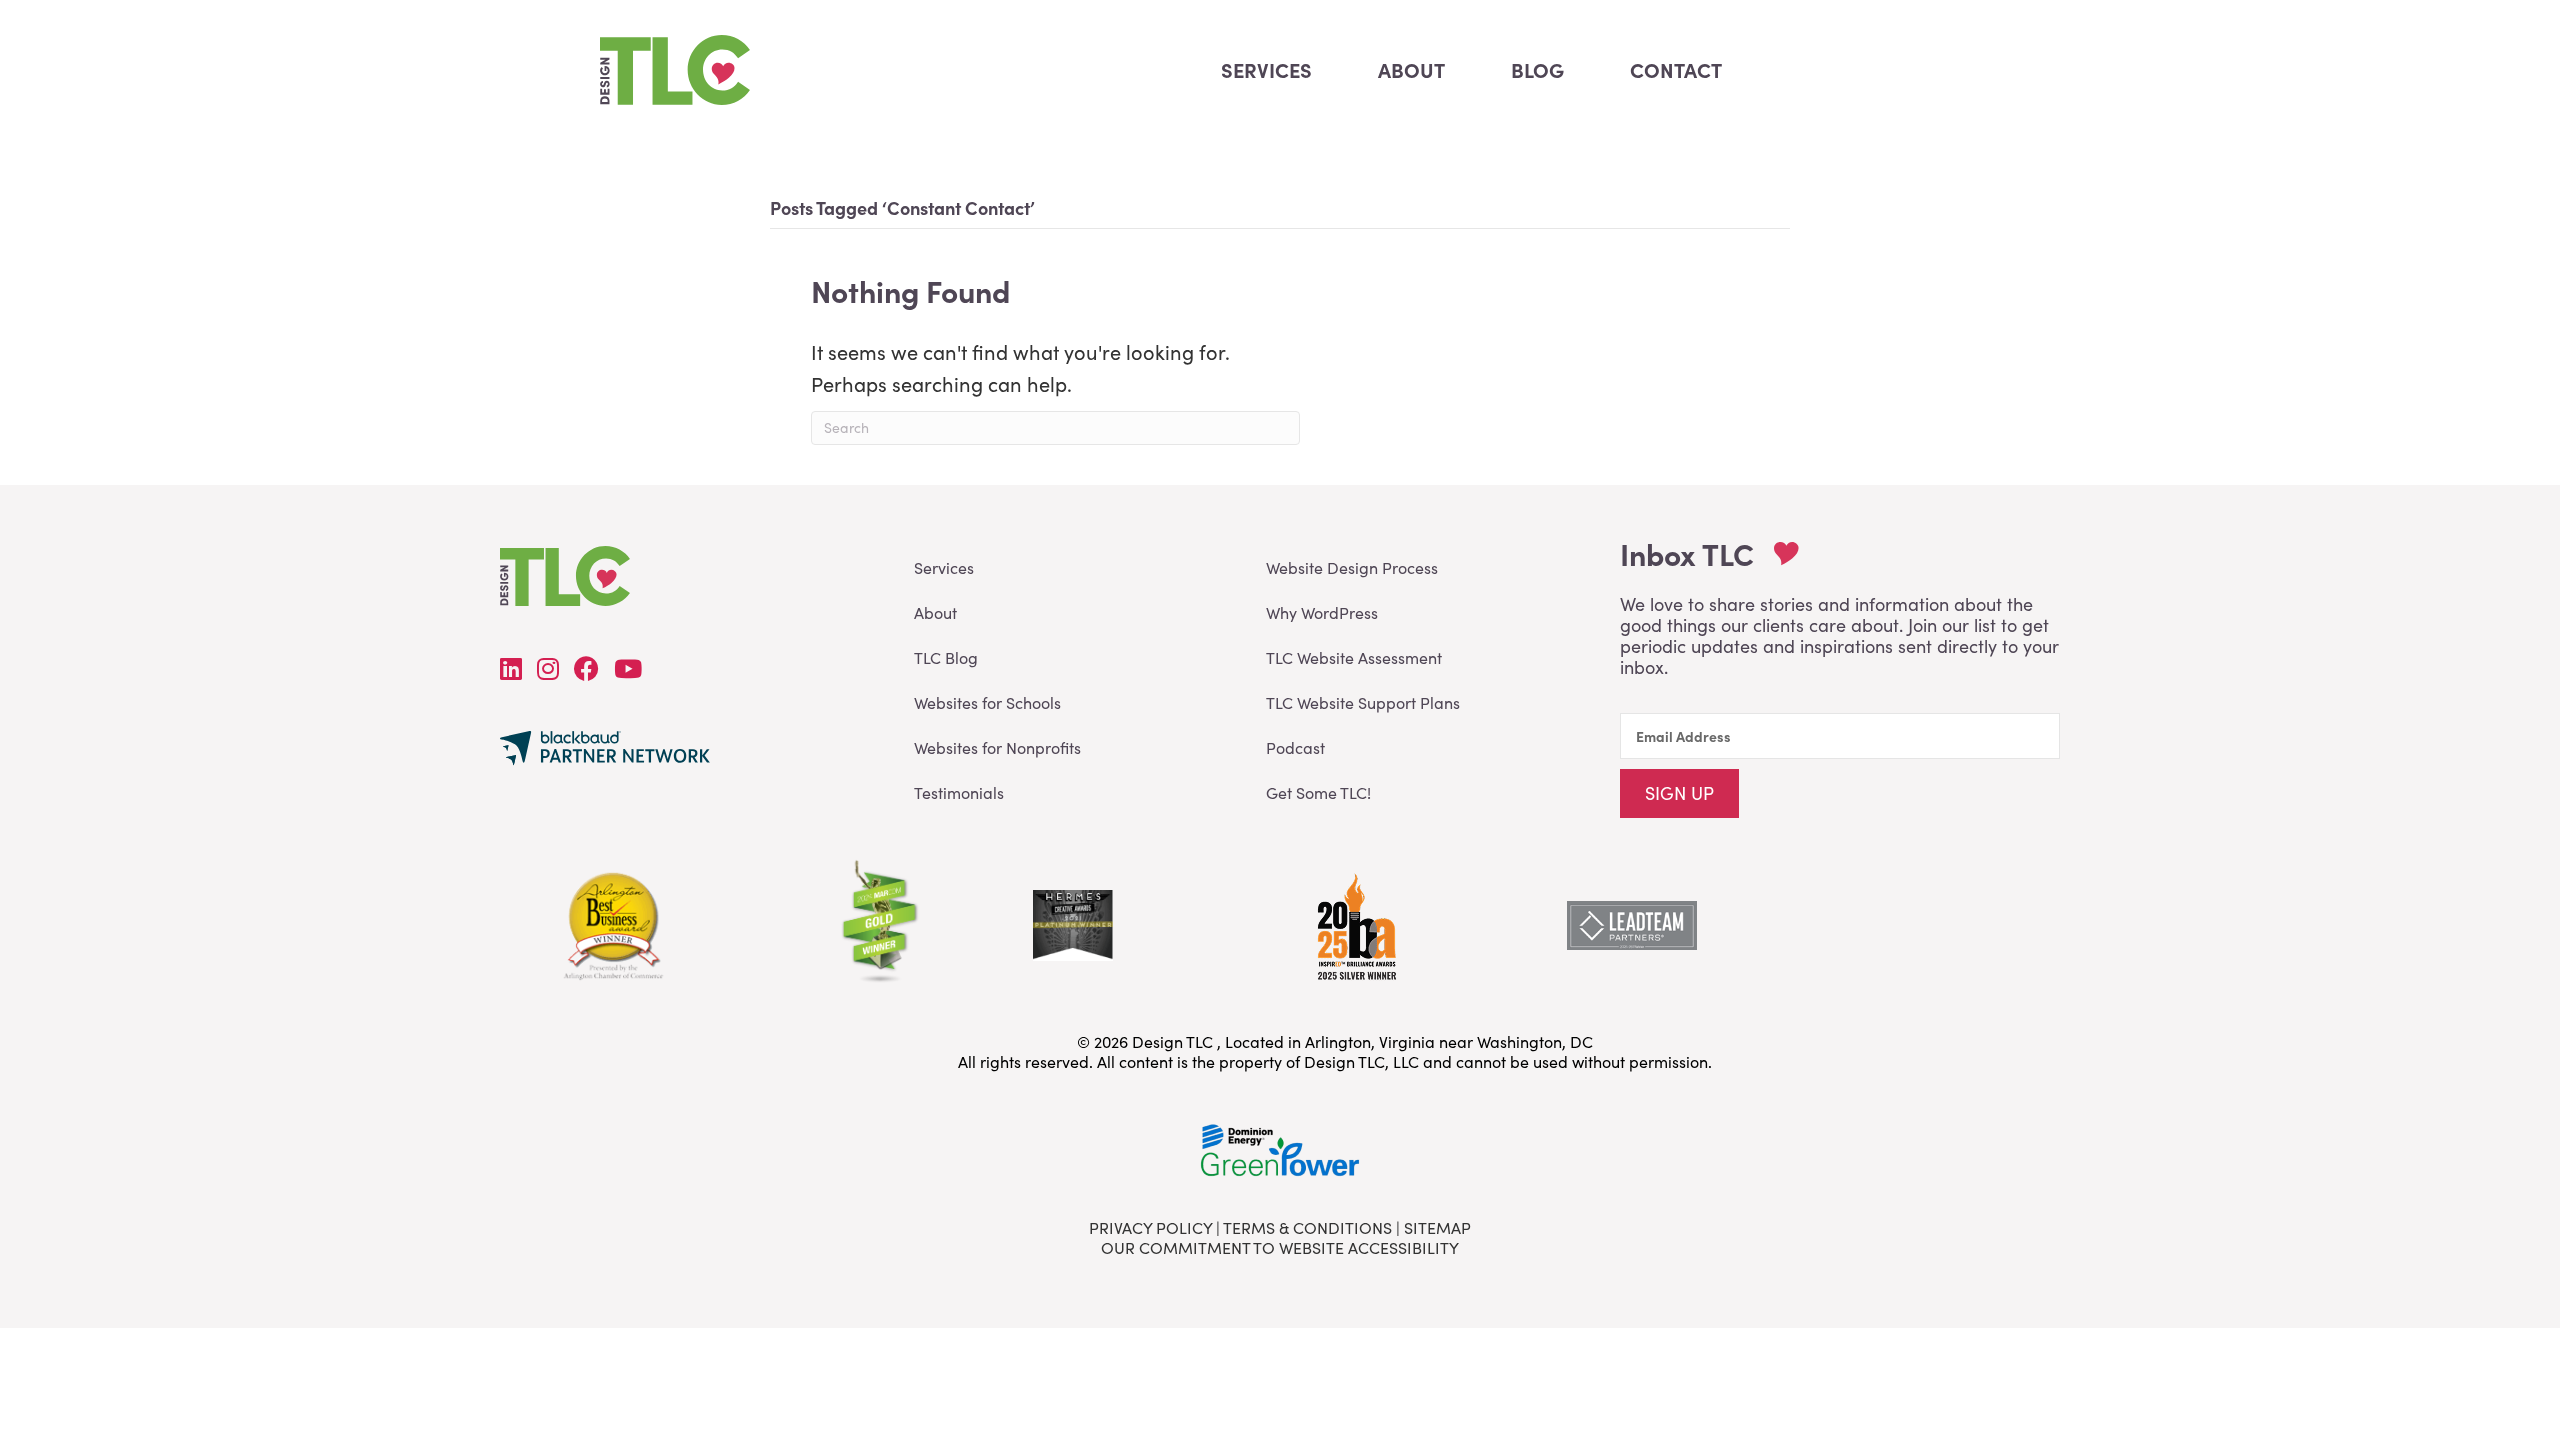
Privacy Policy (1150, 1227)
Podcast (1295, 747)
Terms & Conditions (1307, 1227)
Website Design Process (1352, 567)
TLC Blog (946, 657)
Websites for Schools (987, 702)
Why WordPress (1322, 612)
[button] (1679, 793)
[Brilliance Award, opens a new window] (1355, 921)
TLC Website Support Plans (1363, 702)
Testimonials (959, 792)
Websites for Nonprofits (997, 747)
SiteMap (1437, 1227)
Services (944, 567)
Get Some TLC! (1318, 792)
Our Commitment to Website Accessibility (1280, 1247)
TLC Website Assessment (1354, 657)
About (935, 612)
